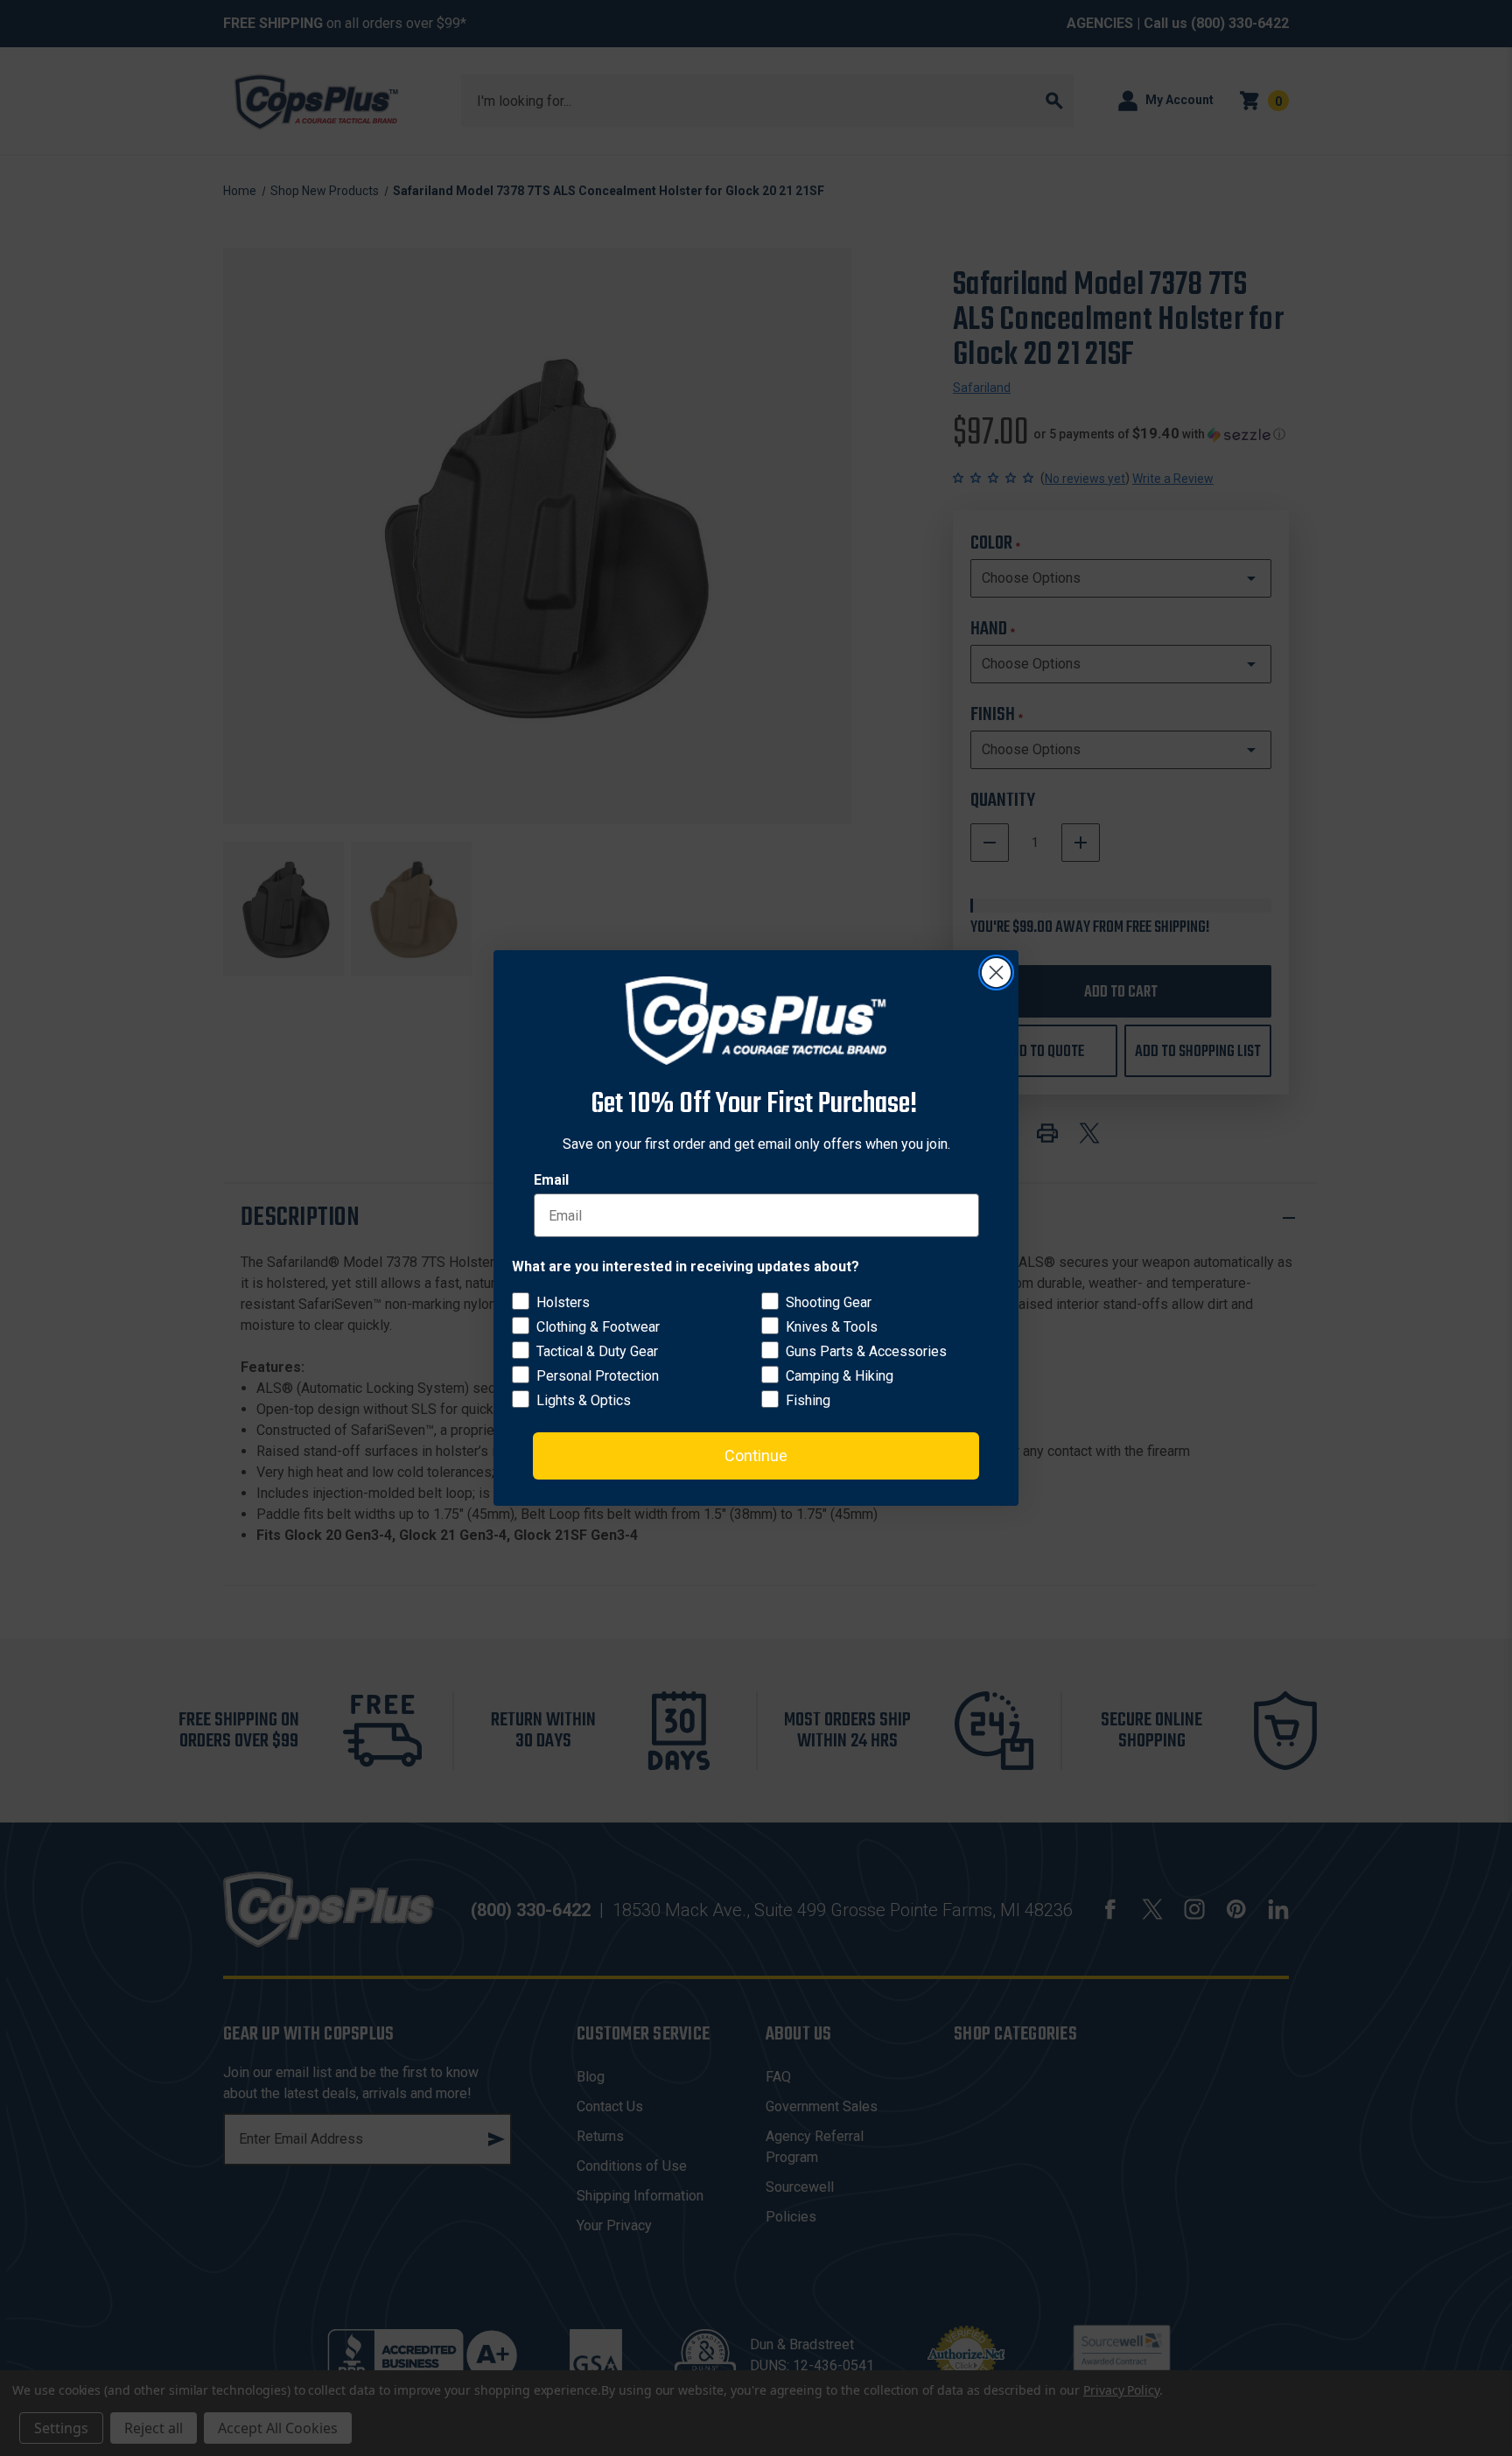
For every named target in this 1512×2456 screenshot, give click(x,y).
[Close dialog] (996, 973)
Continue (756, 1455)
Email (551, 1180)
